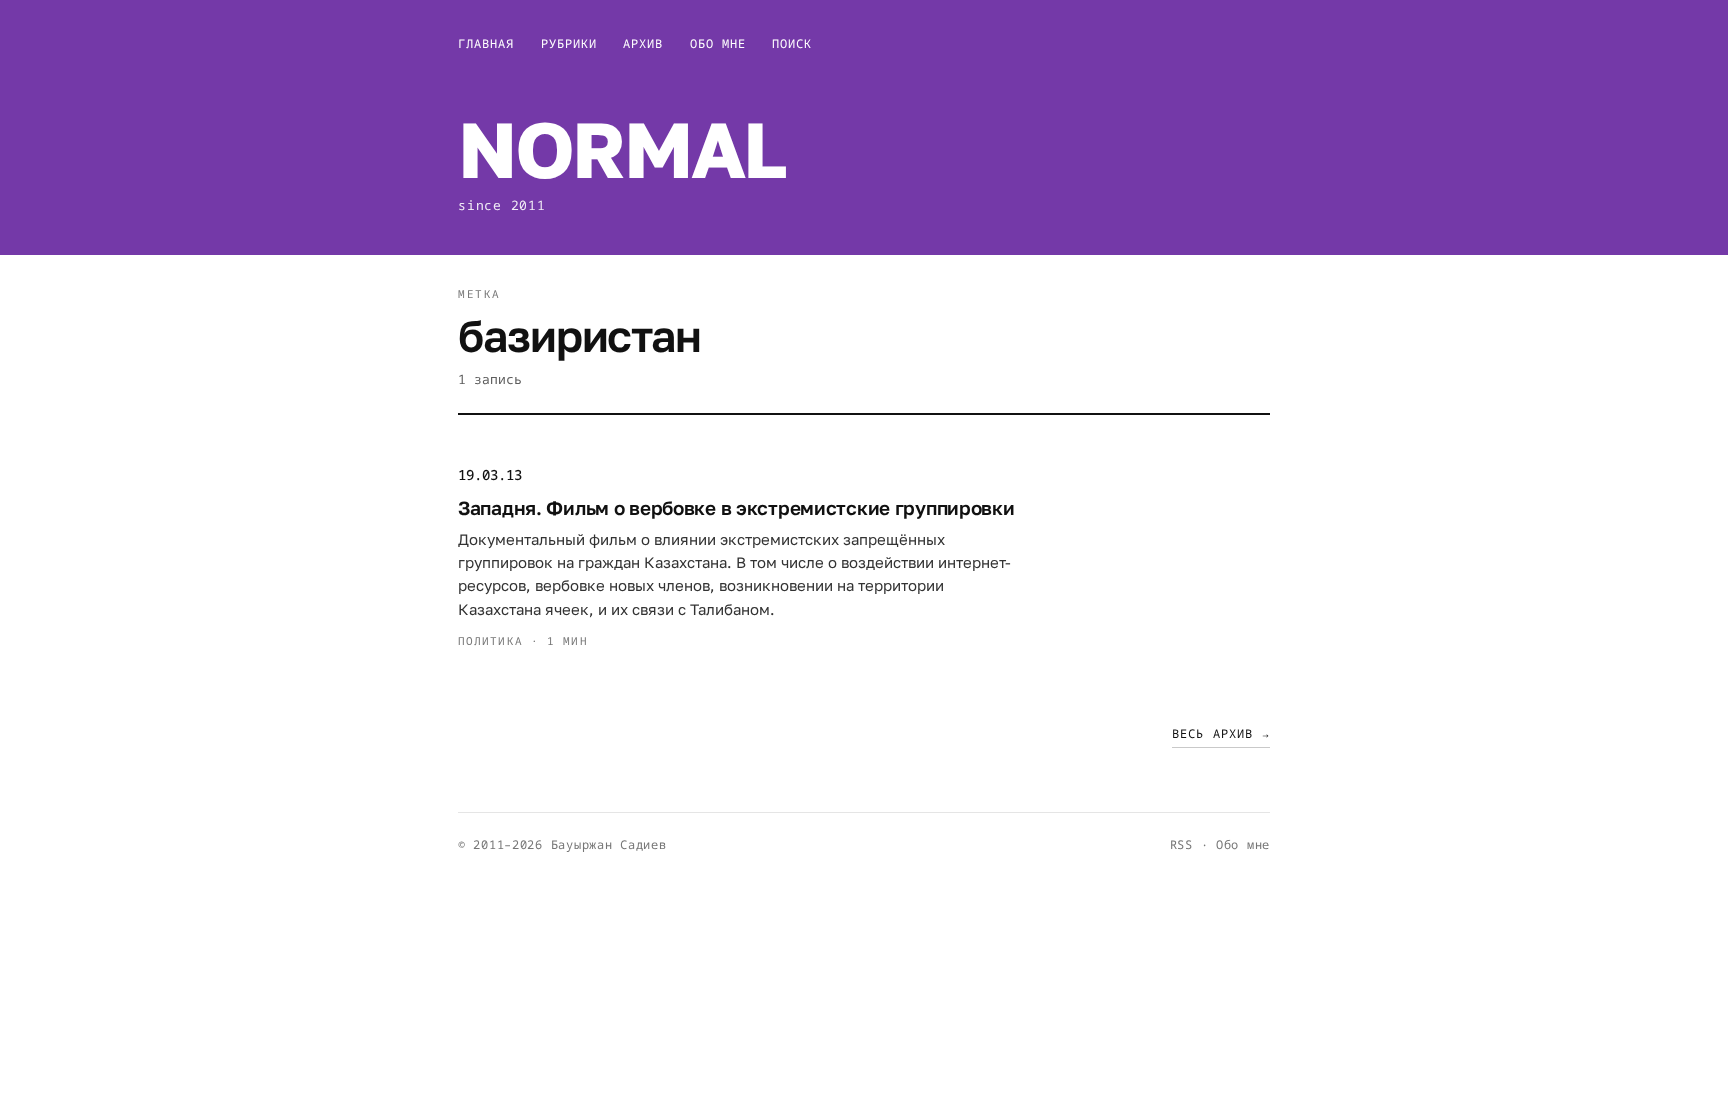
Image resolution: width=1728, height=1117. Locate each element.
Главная (486, 43)
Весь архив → (1221, 733)
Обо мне (718, 43)
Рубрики (569, 43)
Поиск (792, 43)
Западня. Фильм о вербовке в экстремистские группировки (736, 507)
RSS (1181, 844)
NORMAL (621, 148)
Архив (643, 43)
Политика (490, 640)
